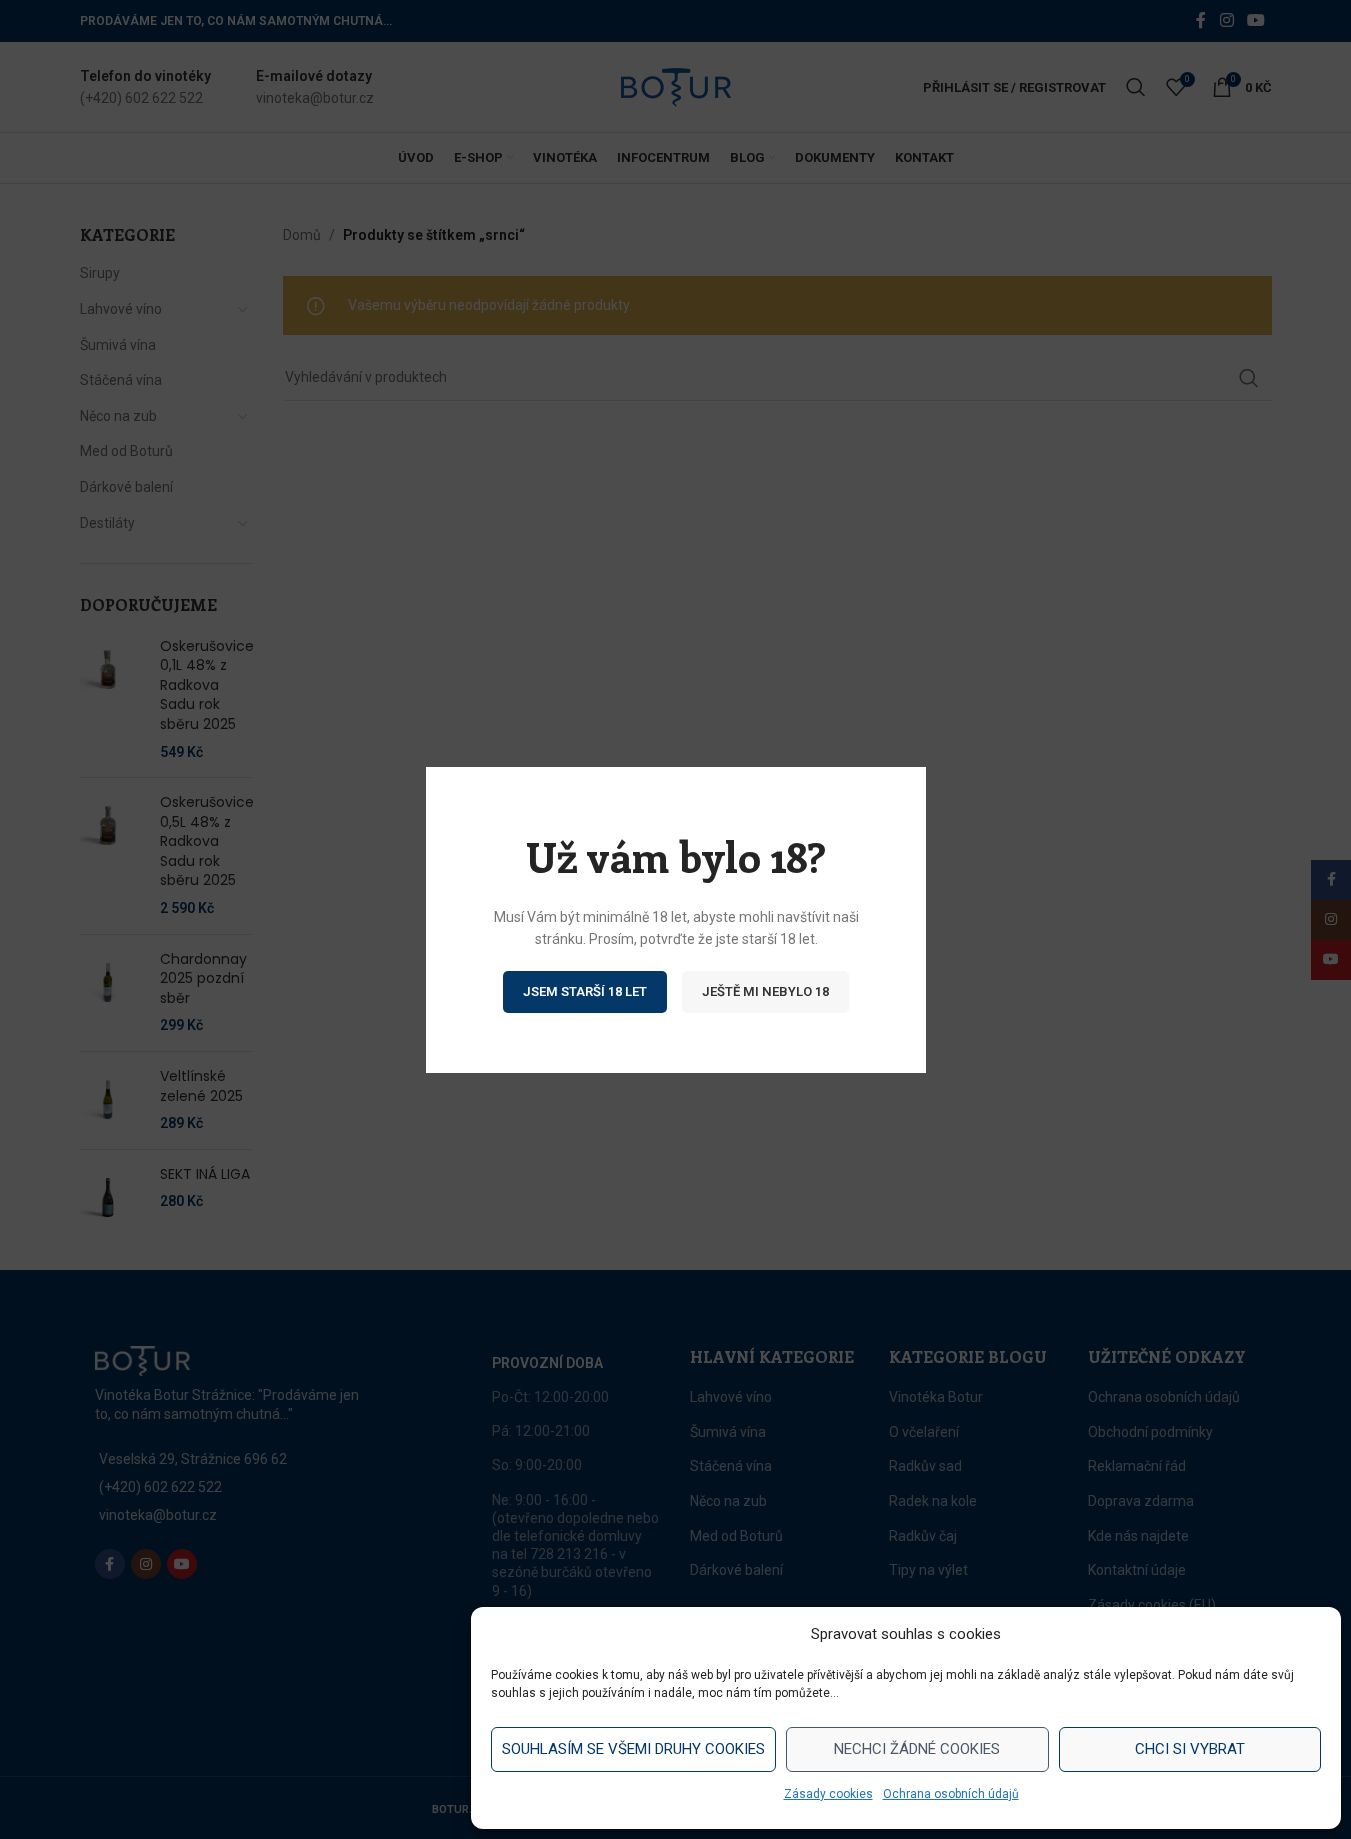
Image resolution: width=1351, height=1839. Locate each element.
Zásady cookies (828, 1794)
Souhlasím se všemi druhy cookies (633, 1749)
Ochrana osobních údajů (951, 1794)
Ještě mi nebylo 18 (765, 990)
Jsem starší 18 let (585, 990)
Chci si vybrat (1190, 1749)
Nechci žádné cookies (917, 1749)
